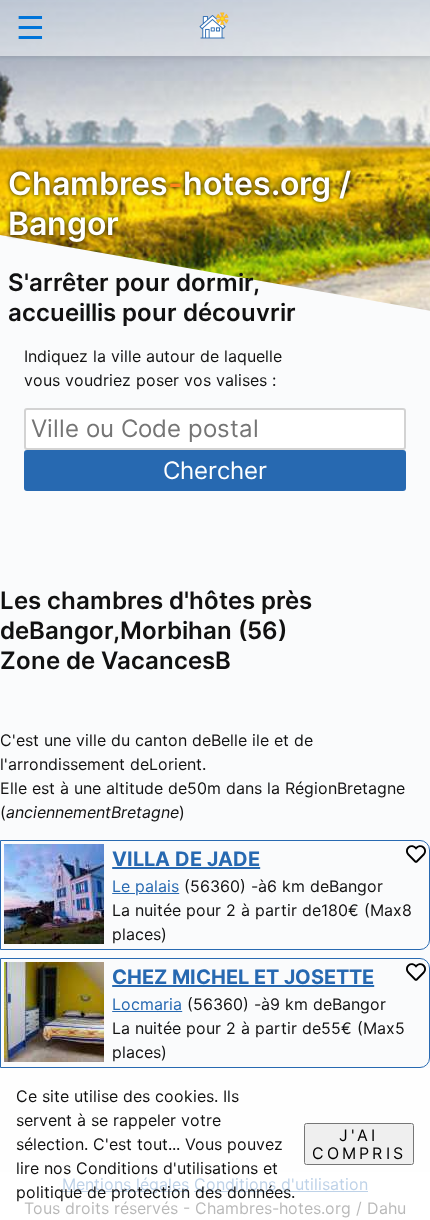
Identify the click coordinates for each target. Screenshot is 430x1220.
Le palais (145, 886)
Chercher (215, 470)
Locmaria (147, 1004)
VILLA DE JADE (186, 859)
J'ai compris (359, 1144)
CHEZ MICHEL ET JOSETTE (243, 977)
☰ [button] (30, 27)
